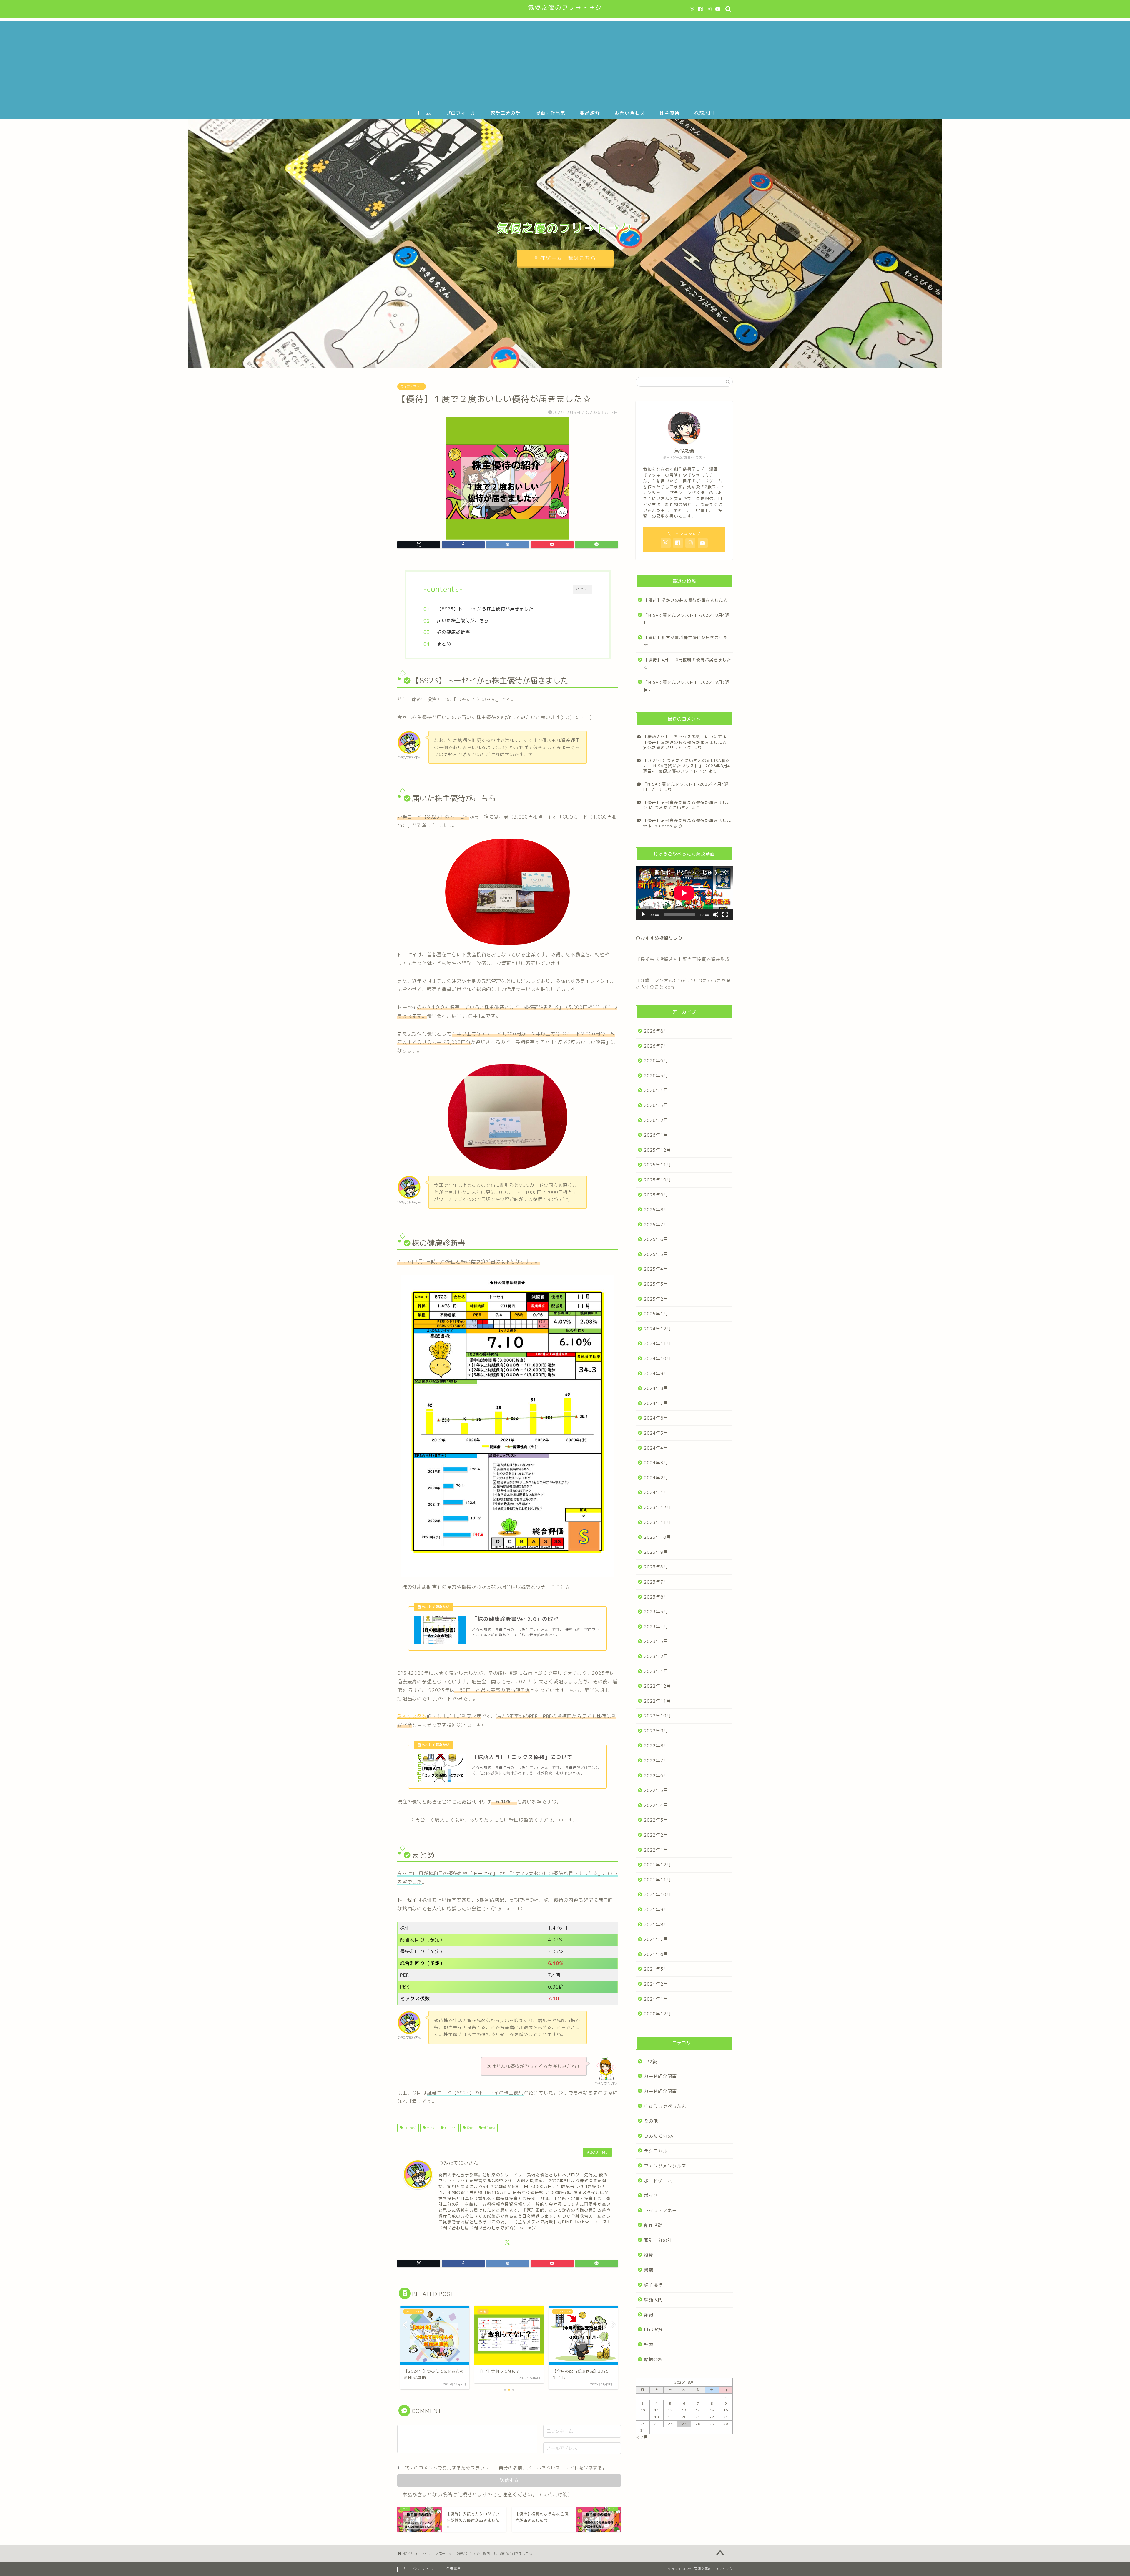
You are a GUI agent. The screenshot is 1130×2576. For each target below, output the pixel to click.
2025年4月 (656, 1269)
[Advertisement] (565, 62)
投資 (469, 2128)
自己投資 (653, 2329)
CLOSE (582, 589)
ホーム (424, 113)
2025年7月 (656, 1225)
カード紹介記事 (660, 2076)
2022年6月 (656, 1776)
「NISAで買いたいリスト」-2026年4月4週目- (686, 787)
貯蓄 (649, 2345)
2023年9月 (656, 1552)
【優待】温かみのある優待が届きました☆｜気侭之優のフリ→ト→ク (687, 745)
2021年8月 (656, 1924)
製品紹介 (590, 113)
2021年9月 (656, 1909)
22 (712, 2417)
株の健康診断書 (453, 632)
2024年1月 (656, 1492)
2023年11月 (657, 1522)
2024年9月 (656, 1374)
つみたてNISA (659, 2136)
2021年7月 (656, 1939)
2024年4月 (656, 1448)
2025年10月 (657, 1180)
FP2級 (650, 2062)
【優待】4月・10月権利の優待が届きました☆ (688, 664)
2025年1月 (656, 1314)
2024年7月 (656, 1403)
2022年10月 (657, 1716)
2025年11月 (657, 1165)
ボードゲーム (658, 2181)
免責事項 (453, 2569)
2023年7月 (656, 1582)
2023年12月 (657, 1507)
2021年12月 (657, 1865)
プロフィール (461, 113)
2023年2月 (656, 1656)
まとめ (444, 644)
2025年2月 (656, 1299)
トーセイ (450, 2128)
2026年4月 (656, 1090)
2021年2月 (656, 1984)
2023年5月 (656, 1612)
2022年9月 (656, 1731)
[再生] (643, 914)
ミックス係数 (412, 1716)
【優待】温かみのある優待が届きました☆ (686, 600)
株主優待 (669, 113)
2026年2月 (656, 1120)
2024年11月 (657, 1343)
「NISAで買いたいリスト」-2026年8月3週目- (687, 686)
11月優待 (409, 2128)
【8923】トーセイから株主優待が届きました (485, 609)
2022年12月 (657, 1686)
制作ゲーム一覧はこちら (565, 258)
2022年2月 (656, 1835)
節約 (649, 2315)
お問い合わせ (630, 113)
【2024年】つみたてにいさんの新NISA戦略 (687, 760)
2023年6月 (656, 1597)
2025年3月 (656, 1284)
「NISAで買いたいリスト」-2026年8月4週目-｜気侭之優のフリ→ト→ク (687, 768)
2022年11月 (657, 1701)
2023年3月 (656, 1641)
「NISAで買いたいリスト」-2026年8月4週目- (687, 619)
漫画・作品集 (550, 113)
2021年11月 (657, 1880)
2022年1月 (656, 1850)
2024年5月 (656, 1433)
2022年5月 (656, 1790)
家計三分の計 (506, 113)
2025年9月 (656, 1195)
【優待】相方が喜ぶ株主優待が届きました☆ (686, 641)
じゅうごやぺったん (665, 2106)
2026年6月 (656, 1061)
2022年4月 (656, 1805)
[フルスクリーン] (725, 914)
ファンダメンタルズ (665, 2166)
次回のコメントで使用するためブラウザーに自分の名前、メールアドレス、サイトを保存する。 (506, 2468)
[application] (684, 893)
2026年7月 (656, 1046)
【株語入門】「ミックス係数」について (683, 737)
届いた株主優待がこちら (463, 621)
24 (643, 2424)
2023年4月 (656, 1627)
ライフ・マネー (412, 386)
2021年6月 (656, 1954)
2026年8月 (656, 1031)
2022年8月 (656, 1746)
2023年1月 (656, 1671)
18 (657, 2417)
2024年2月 (656, 1478)
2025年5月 (656, 1254)
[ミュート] (716, 914)
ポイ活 (651, 2196)
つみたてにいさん (672, 808)
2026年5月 (656, 1076)
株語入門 (704, 113)
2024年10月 (657, 1358)
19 (670, 2417)
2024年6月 (656, 1418)
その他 (651, 2121)
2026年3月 (656, 1105)
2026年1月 (656, 1135)
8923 (430, 2128)
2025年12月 (657, 1150)
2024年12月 (657, 1329)
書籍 (649, 2270)
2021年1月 (656, 1999)
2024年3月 (656, 1463)
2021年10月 (657, 1894)
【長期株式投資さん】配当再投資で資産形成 (683, 959)
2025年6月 (656, 1239)
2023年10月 (657, 1537)
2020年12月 (657, 2014)
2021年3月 (656, 1969)
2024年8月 (656, 1388)
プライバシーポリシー (420, 2569)
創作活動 (653, 2225)
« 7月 (642, 2437)
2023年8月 (656, 1567)
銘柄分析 (653, 2360)
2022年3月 (656, 1820)
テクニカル (656, 2151)
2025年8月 (656, 1210)
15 (712, 2410)
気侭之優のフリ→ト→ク (565, 8)
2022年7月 (656, 1761)
